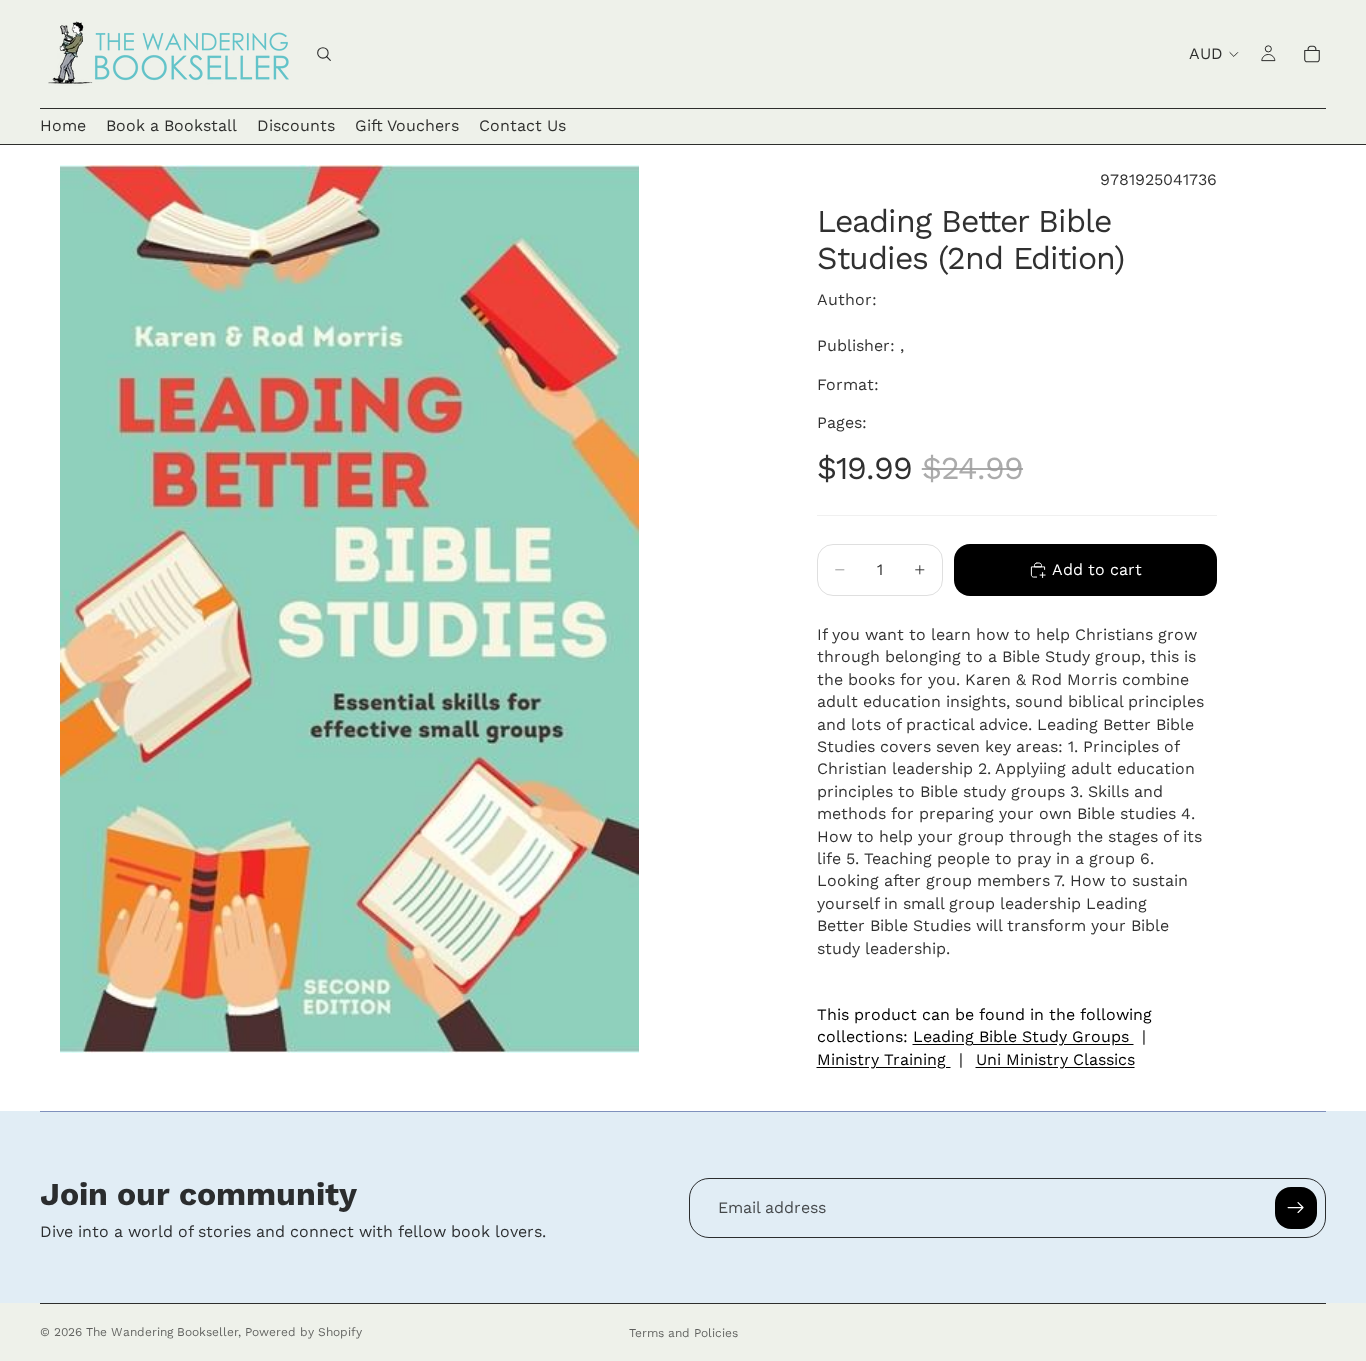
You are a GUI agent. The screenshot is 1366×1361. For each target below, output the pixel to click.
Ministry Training (884, 1059)
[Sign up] (1296, 1208)
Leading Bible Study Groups (1023, 1036)
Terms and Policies (683, 1333)
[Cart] (1312, 54)
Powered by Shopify (303, 1332)
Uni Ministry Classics (1055, 1059)
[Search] (324, 54)
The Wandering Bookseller (162, 1332)
